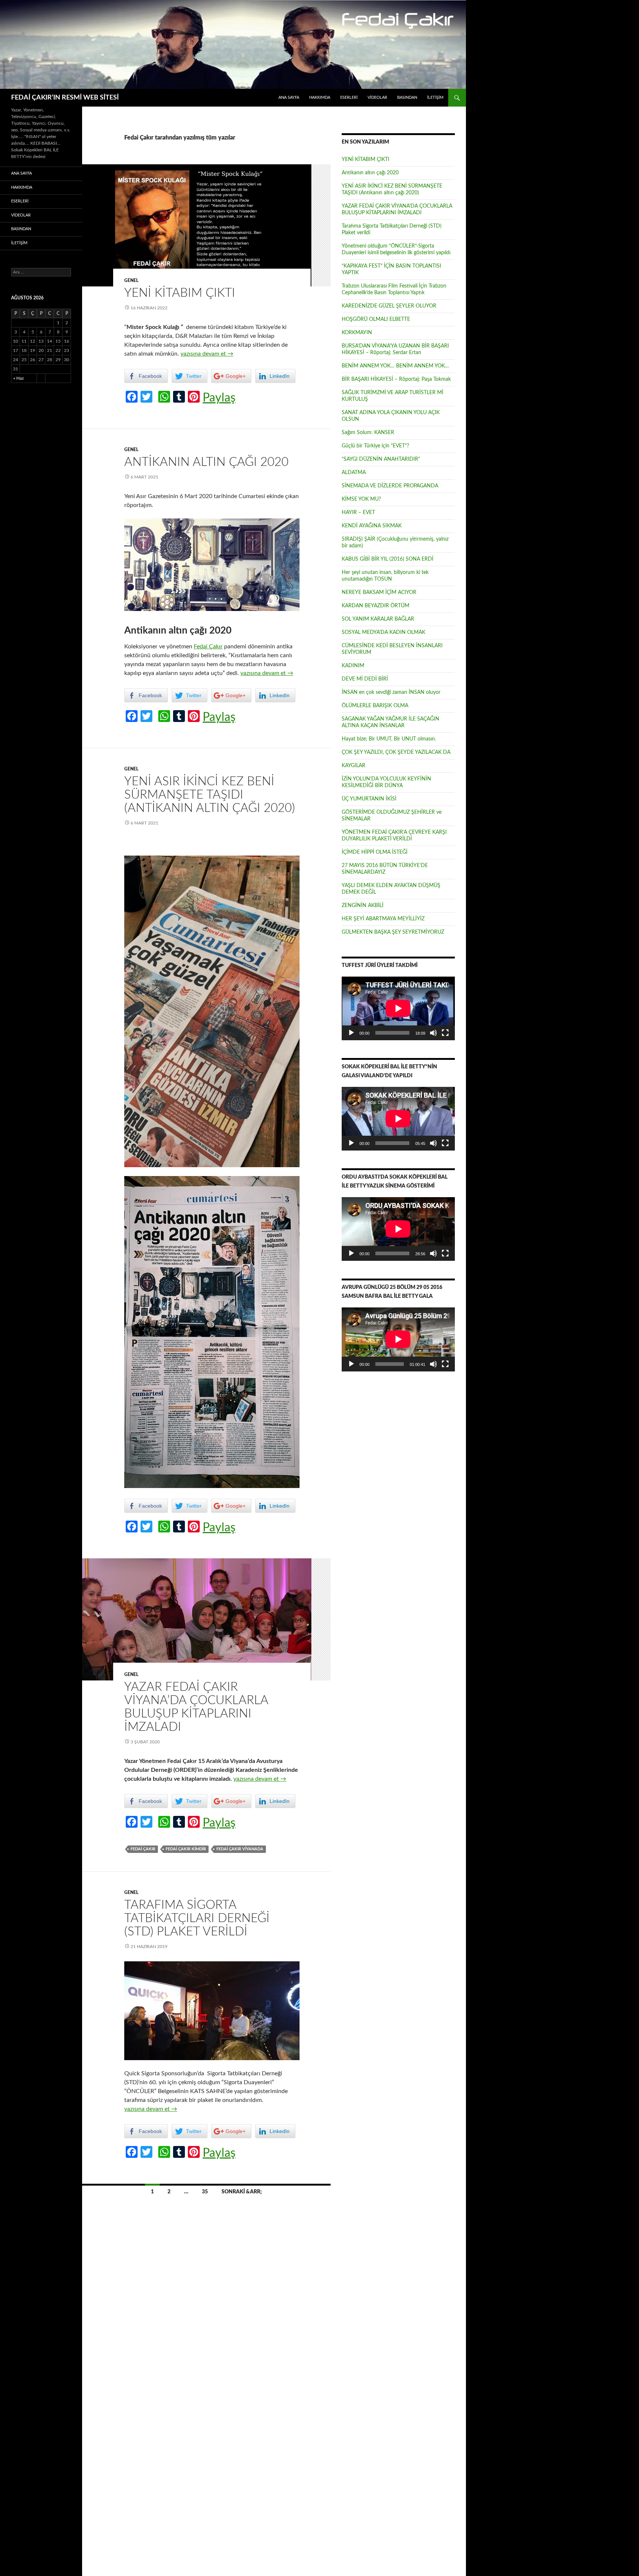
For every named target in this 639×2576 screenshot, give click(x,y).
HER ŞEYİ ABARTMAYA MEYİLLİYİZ (383, 919)
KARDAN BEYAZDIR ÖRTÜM (376, 606)
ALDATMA (354, 473)
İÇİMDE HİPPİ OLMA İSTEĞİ (375, 852)
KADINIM (353, 666)
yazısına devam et (207, 354)
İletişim (435, 98)
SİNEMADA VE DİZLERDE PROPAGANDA (390, 486)
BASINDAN (407, 98)
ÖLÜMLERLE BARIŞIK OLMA (375, 706)
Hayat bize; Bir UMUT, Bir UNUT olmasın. (389, 739)
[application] (398, 1008)
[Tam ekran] (445, 1033)
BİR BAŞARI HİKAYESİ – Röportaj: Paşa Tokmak (396, 379)
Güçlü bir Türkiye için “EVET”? (375, 446)
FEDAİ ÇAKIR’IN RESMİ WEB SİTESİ (65, 98)
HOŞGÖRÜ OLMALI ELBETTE (376, 319)
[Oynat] (351, 1033)
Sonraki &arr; (242, 2192)
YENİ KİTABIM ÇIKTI (180, 293)
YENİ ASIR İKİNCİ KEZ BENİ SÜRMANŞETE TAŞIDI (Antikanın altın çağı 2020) (210, 795)
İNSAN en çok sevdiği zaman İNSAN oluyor (391, 692)
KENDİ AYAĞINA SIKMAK (372, 526)
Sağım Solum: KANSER (368, 433)
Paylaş (219, 398)
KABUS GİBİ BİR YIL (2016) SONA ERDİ (388, 559)
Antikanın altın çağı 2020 (206, 462)
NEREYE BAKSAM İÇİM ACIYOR (379, 592)
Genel (131, 281)
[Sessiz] (433, 1033)
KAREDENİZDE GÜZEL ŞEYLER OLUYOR (389, 306)
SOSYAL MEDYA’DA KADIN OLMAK (383, 632)
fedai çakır (143, 1849)
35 (205, 2192)
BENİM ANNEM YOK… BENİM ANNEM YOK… (395, 366)
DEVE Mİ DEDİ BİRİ (365, 679)
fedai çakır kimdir (186, 1849)
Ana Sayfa (289, 98)
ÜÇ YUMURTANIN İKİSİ (369, 799)
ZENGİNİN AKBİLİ (363, 906)
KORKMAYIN (357, 333)
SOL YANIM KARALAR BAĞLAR (378, 619)
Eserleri (349, 98)
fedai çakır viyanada (240, 1849)
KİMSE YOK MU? (361, 499)
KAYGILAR (354, 766)
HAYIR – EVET (358, 513)
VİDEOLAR (377, 98)
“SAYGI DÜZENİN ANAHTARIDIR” (381, 459)
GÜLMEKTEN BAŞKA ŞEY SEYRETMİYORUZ (393, 932)
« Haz (18, 378)
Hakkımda (320, 98)
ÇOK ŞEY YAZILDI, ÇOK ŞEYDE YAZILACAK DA (396, 752)
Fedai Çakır (208, 646)
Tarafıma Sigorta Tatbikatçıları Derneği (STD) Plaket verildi (197, 1918)
